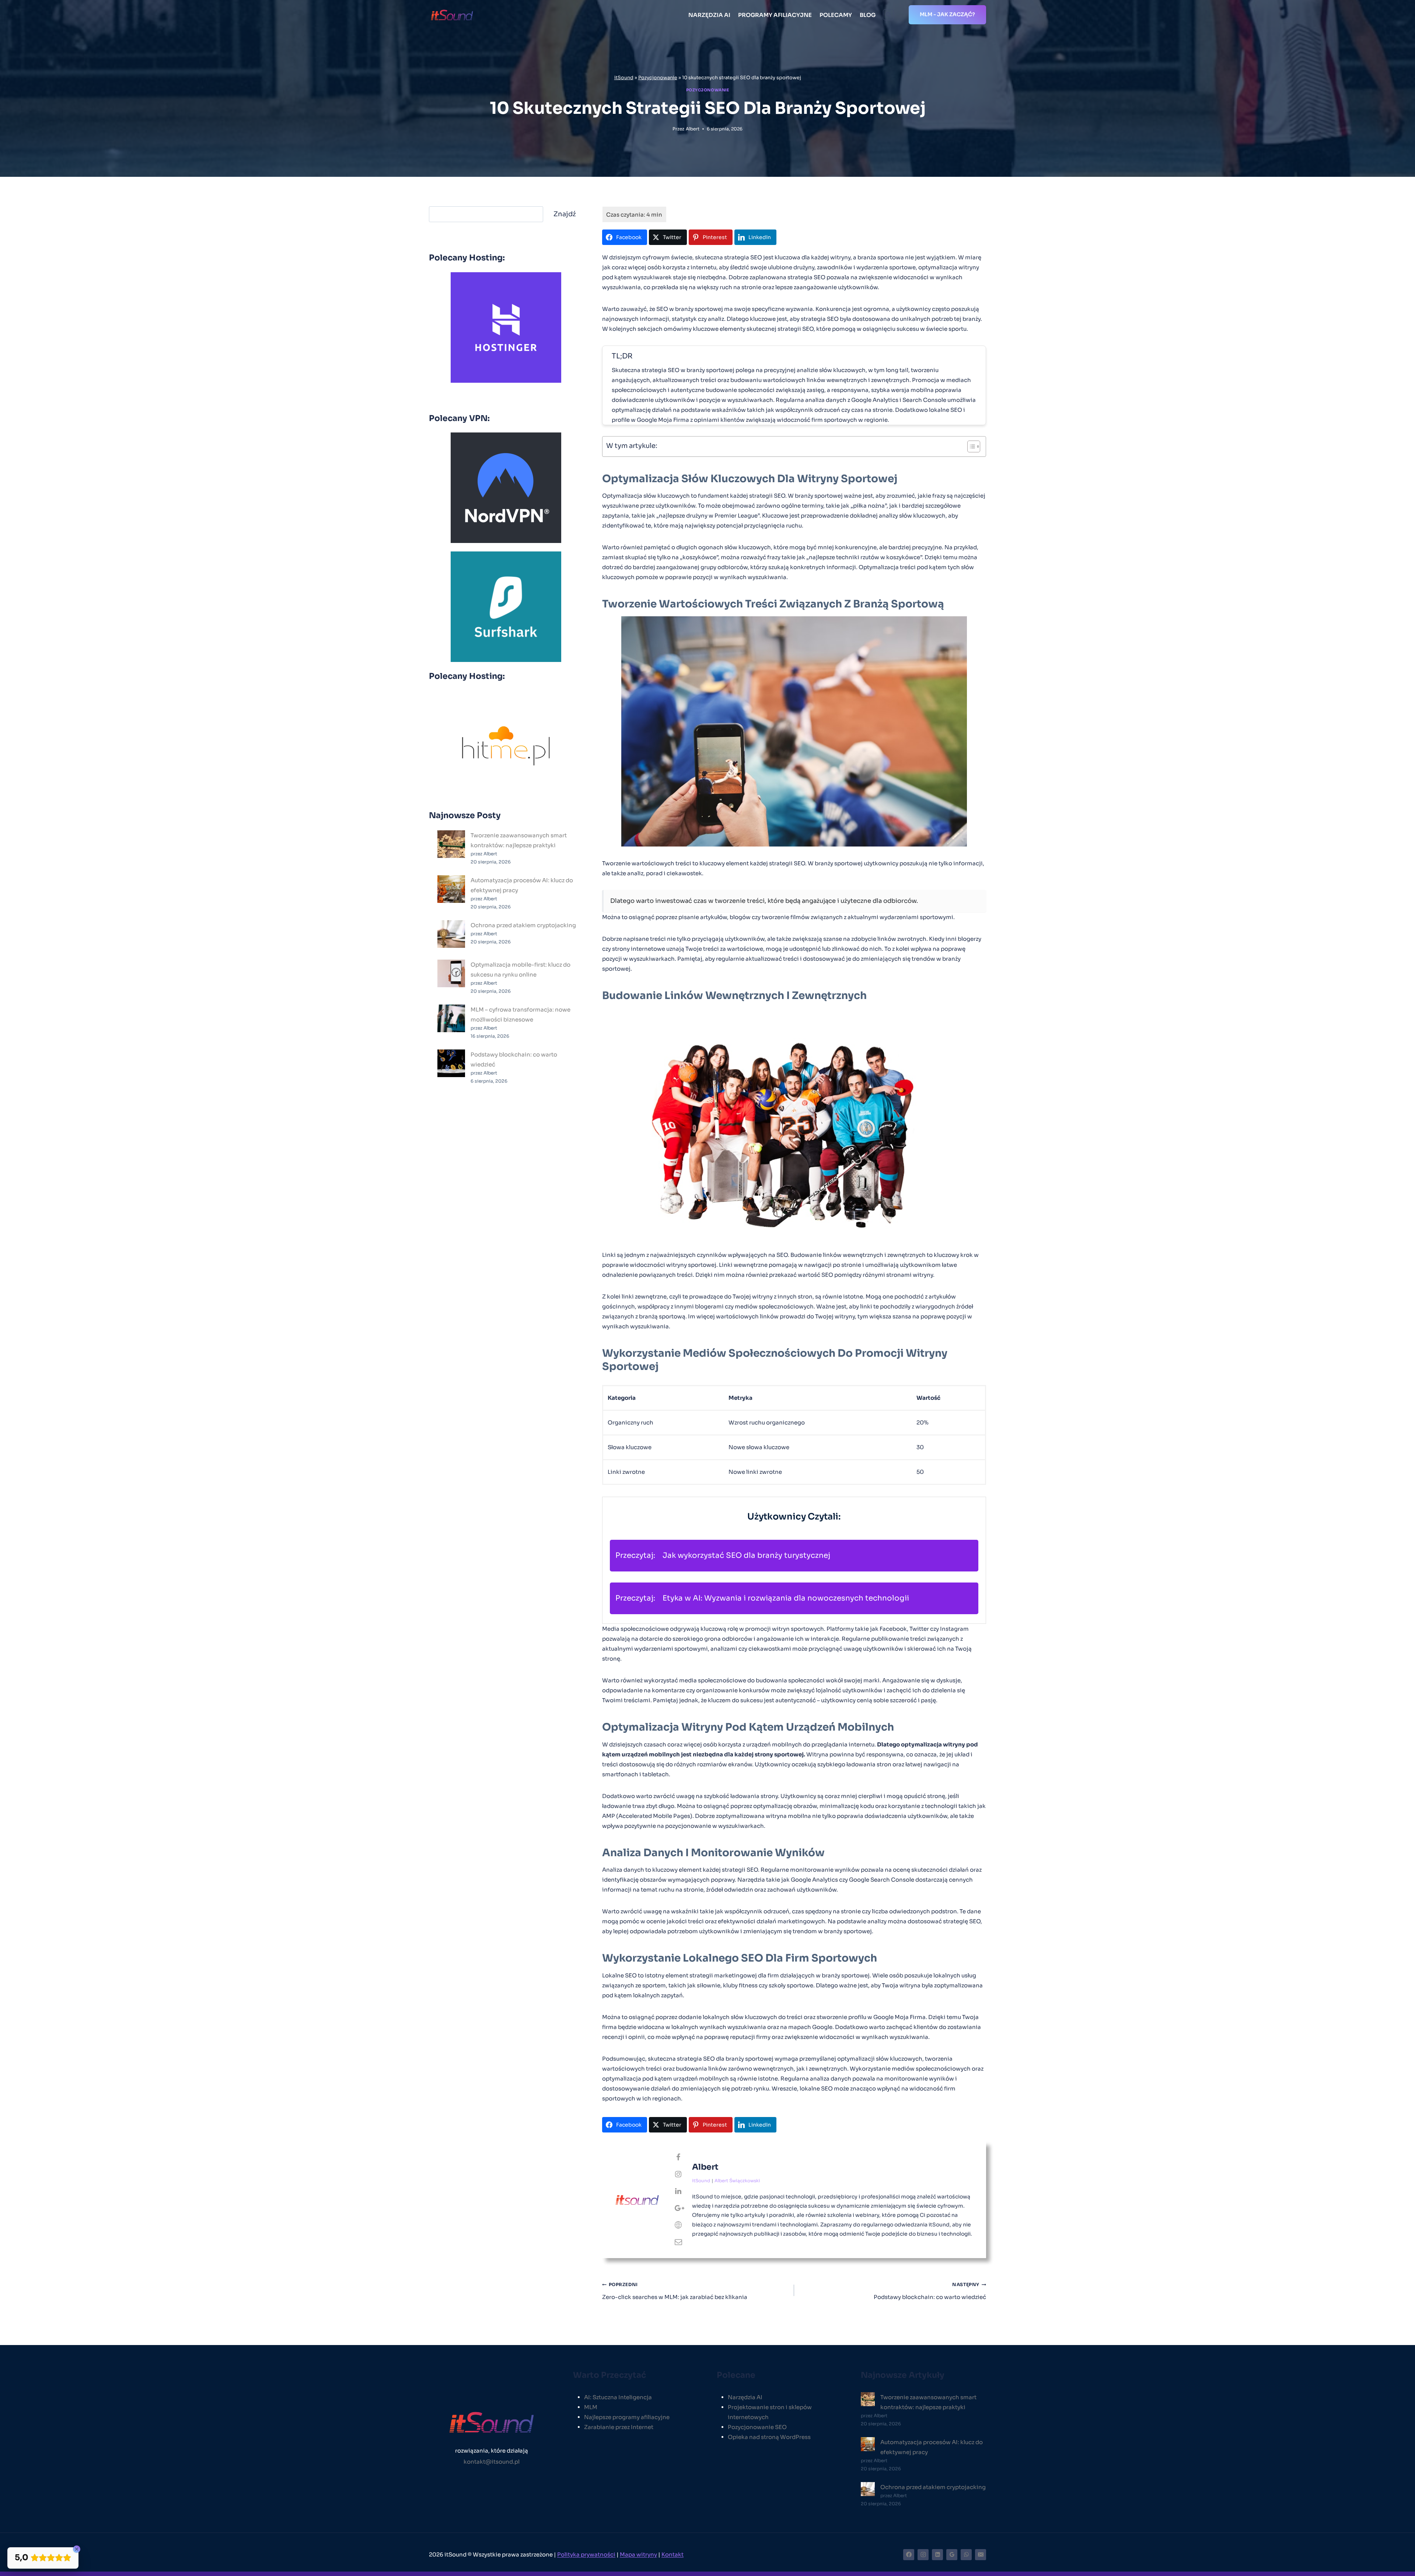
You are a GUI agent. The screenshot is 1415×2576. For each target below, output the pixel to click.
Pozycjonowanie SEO (757, 2427)
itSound (624, 78)
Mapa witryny (638, 2554)
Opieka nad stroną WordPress (769, 2437)
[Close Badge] (77, 2549)
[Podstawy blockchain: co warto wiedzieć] (451, 1063)
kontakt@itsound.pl (492, 2462)
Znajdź (565, 214)
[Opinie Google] (952, 2555)
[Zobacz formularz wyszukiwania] (888, 15)
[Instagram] (923, 2555)
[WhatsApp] (966, 2555)
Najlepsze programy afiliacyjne (627, 2417)
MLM (591, 2407)
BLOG (868, 15)
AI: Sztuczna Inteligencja (618, 2397)
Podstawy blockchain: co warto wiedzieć (930, 2291)
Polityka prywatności (586, 2554)
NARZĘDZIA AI (709, 15)
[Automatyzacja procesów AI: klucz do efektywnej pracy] (451, 889)
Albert (693, 129)
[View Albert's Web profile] (678, 2225)
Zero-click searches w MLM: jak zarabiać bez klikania (675, 2291)
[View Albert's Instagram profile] (678, 2174)
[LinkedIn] (937, 2555)
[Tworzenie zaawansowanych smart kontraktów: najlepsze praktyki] (451, 844)
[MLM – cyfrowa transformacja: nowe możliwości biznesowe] (451, 1018)
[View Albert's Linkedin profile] (678, 2191)
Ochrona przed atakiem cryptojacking (523, 925)
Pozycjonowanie (658, 78)
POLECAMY (836, 15)
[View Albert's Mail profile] (678, 2242)
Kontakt (672, 2554)
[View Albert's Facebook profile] (678, 2158)
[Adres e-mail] (981, 2555)
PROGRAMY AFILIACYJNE (775, 15)
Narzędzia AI (745, 2397)
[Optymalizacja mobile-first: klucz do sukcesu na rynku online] (451, 973)
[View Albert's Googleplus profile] (678, 2208)
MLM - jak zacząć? (947, 14)
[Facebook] (909, 2555)
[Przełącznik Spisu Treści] (970, 446)
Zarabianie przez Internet (619, 2427)
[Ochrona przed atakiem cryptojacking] (451, 934)
